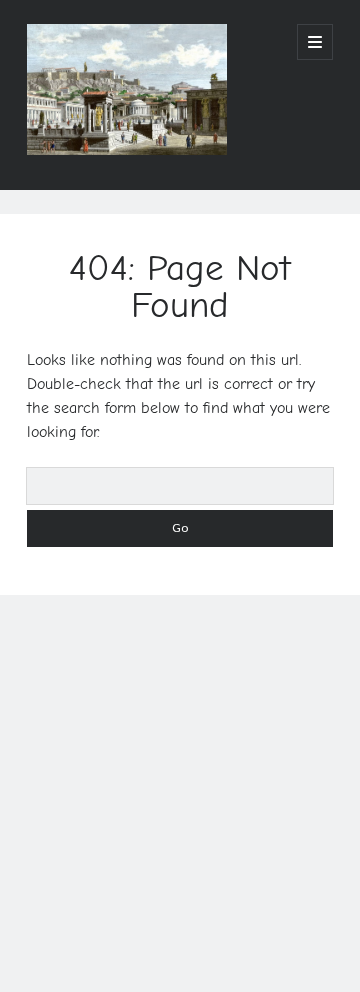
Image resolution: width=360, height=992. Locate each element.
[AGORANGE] (127, 148)
